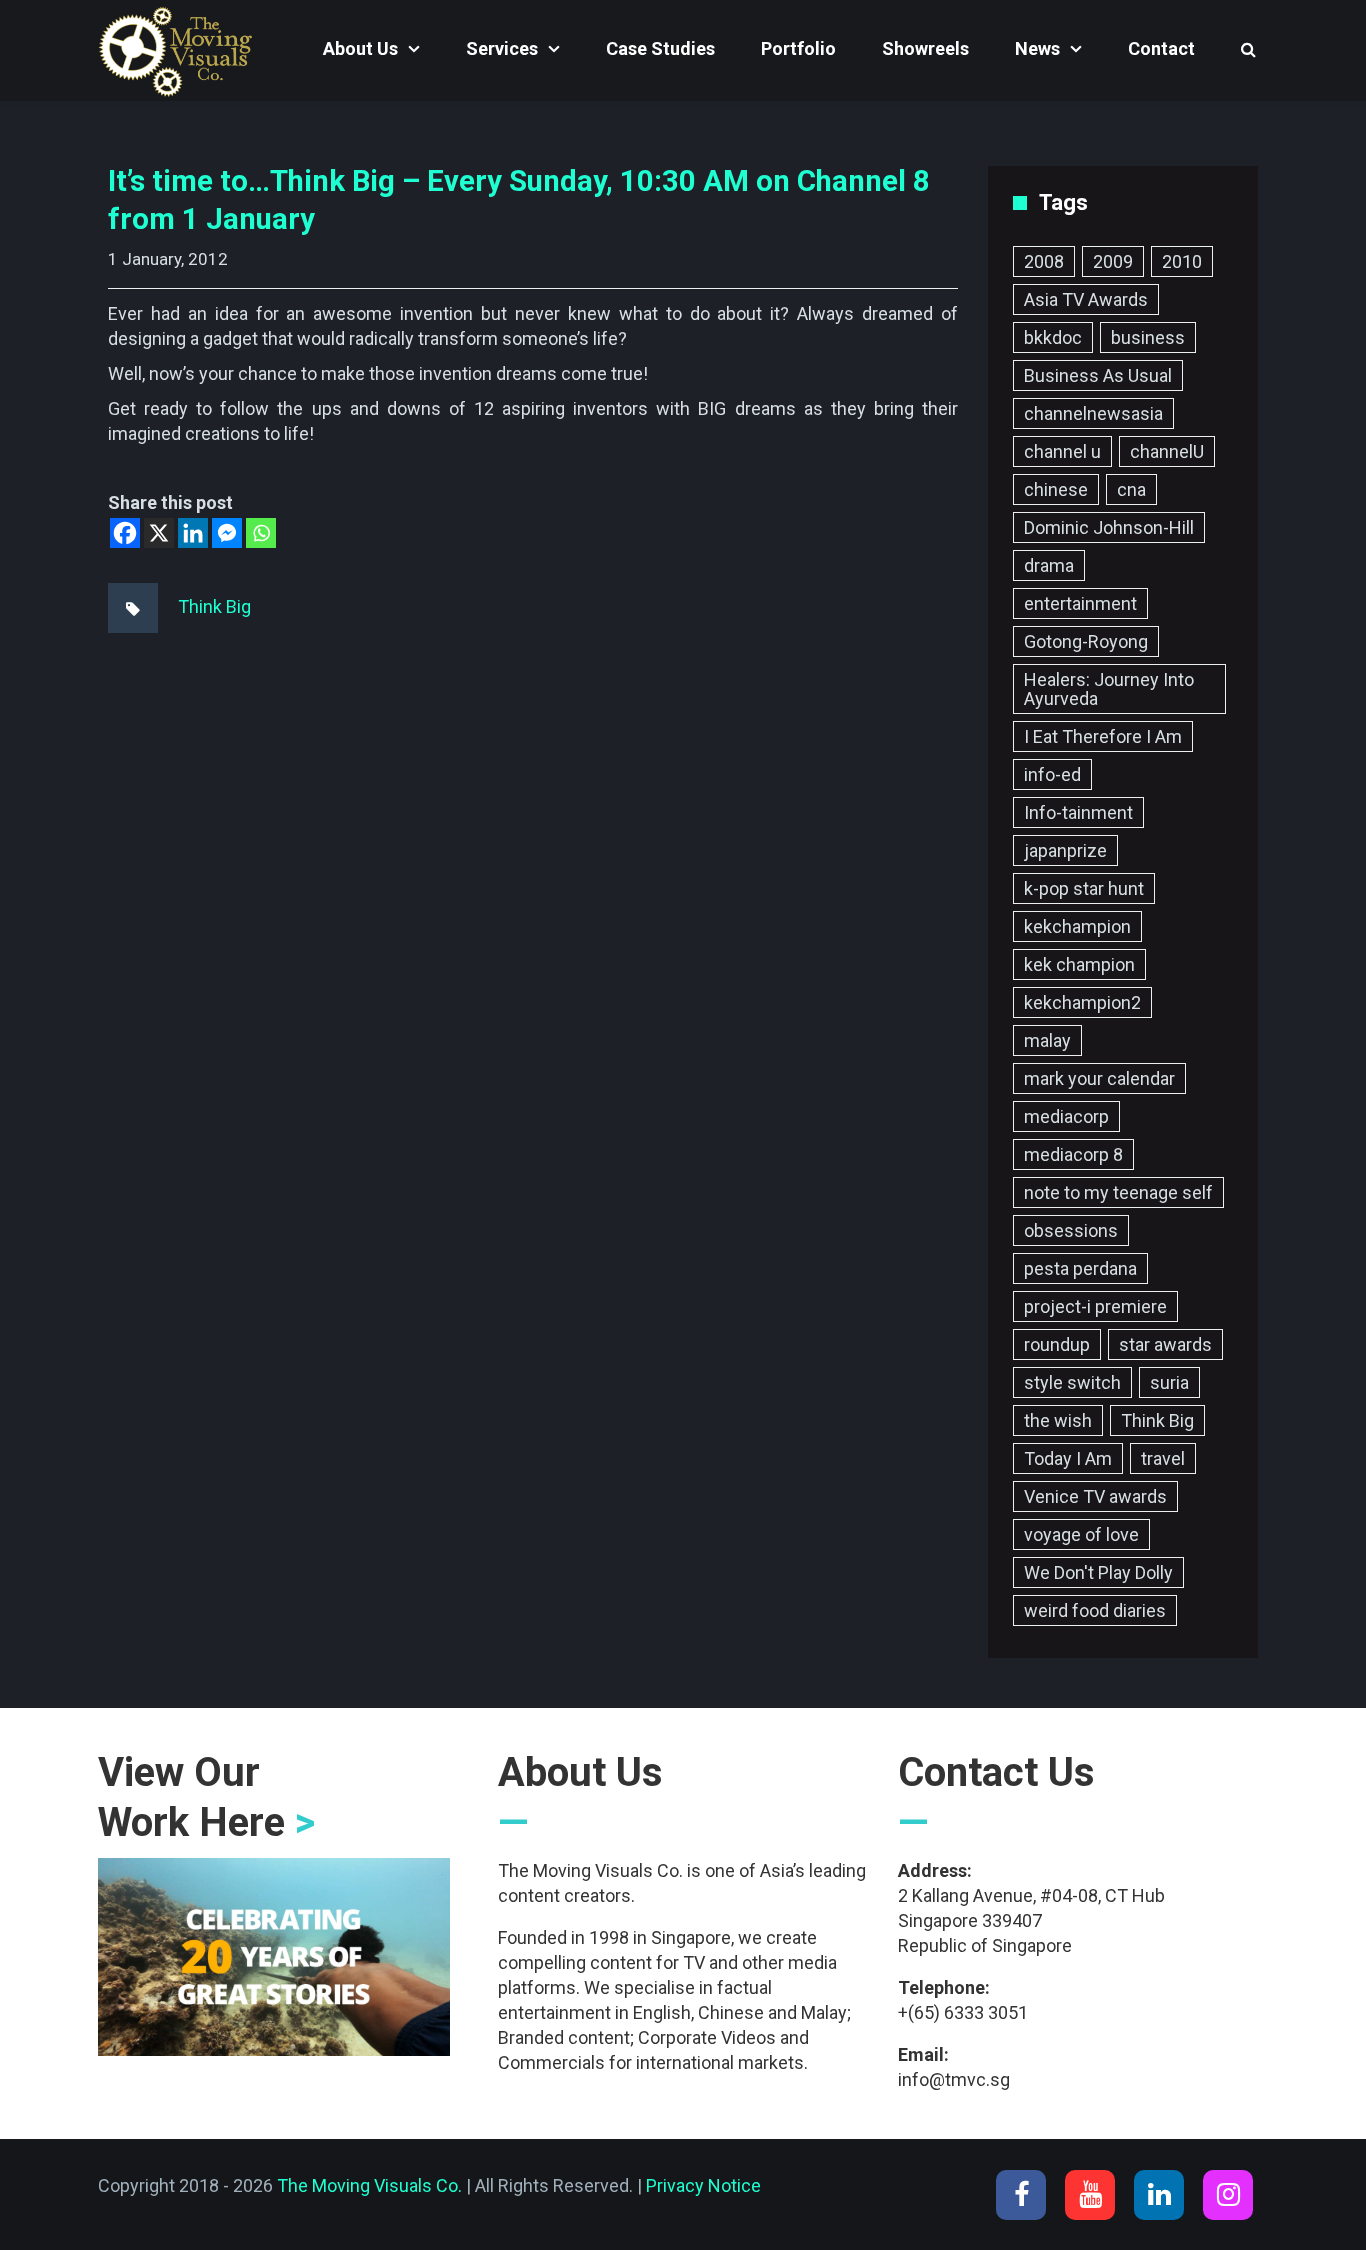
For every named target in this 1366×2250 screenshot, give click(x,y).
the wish (1058, 1420)
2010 (1182, 261)
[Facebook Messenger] (227, 533)
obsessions (1071, 1230)
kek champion (1079, 964)
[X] (159, 533)
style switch (1072, 1382)
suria (1169, 1382)
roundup (1057, 1344)
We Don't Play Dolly (1098, 1572)
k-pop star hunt (1084, 888)
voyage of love (1081, 1534)
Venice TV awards (1095, 1496)
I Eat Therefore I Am (1103, 736)
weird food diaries (1095, 1610)
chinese (1056, 489)
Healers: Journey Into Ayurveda (1109, 689)
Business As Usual (1098, 375)
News (1037, 48)
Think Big (214, 606)
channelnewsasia (1093, 413)
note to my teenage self (1118, 1192)
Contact (1161, 48)
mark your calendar (1099, 1078)
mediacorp (1066, 1116)
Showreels (925, 48)
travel (1163, 1458)
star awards (1165, 1344)
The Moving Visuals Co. (369, 2185)
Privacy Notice (703, 2185)
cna (1131, 489)
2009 (1113, 261)
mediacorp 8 (1073, 1154)
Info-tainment (1078, 812)
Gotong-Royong (1086, 641)
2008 (1044, 261)
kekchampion (1077, 926)
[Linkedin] (193, 533)
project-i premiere (1095, 1306)
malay (1047, 1040)
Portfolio (798, 48)
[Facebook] (125, 533)
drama (1049, 565)
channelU (1167, 451)
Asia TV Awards (1086, 299)
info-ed (1052, 774)
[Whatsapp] (261, 533)
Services (502, 48)
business (1148, 337)
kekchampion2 (1082, 1002)
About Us (360, 48)
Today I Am (1068, 1458)
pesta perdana (1080, 1268)
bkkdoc (1053, 337)
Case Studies (660, 48)
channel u (1062, 451)
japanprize (1065, 850)
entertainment (1080, 603)
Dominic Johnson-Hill (1109, 527)
